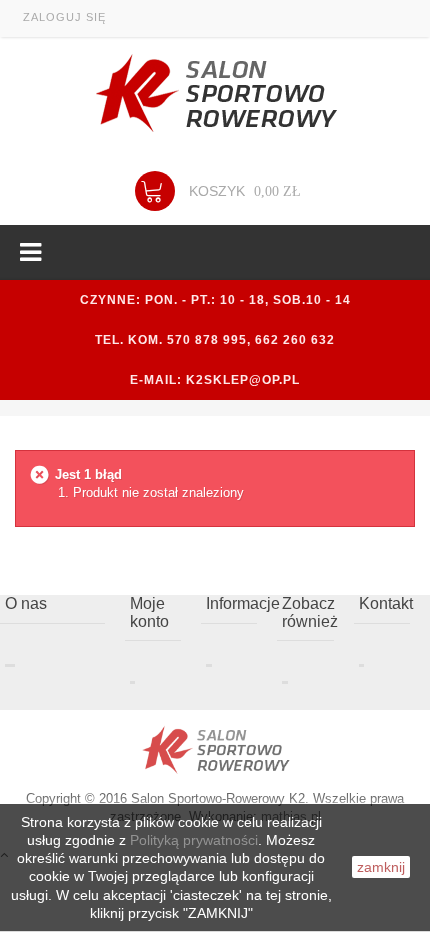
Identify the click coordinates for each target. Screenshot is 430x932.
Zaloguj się (64, 17)
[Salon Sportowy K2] (215, 93)
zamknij (381, 867)
